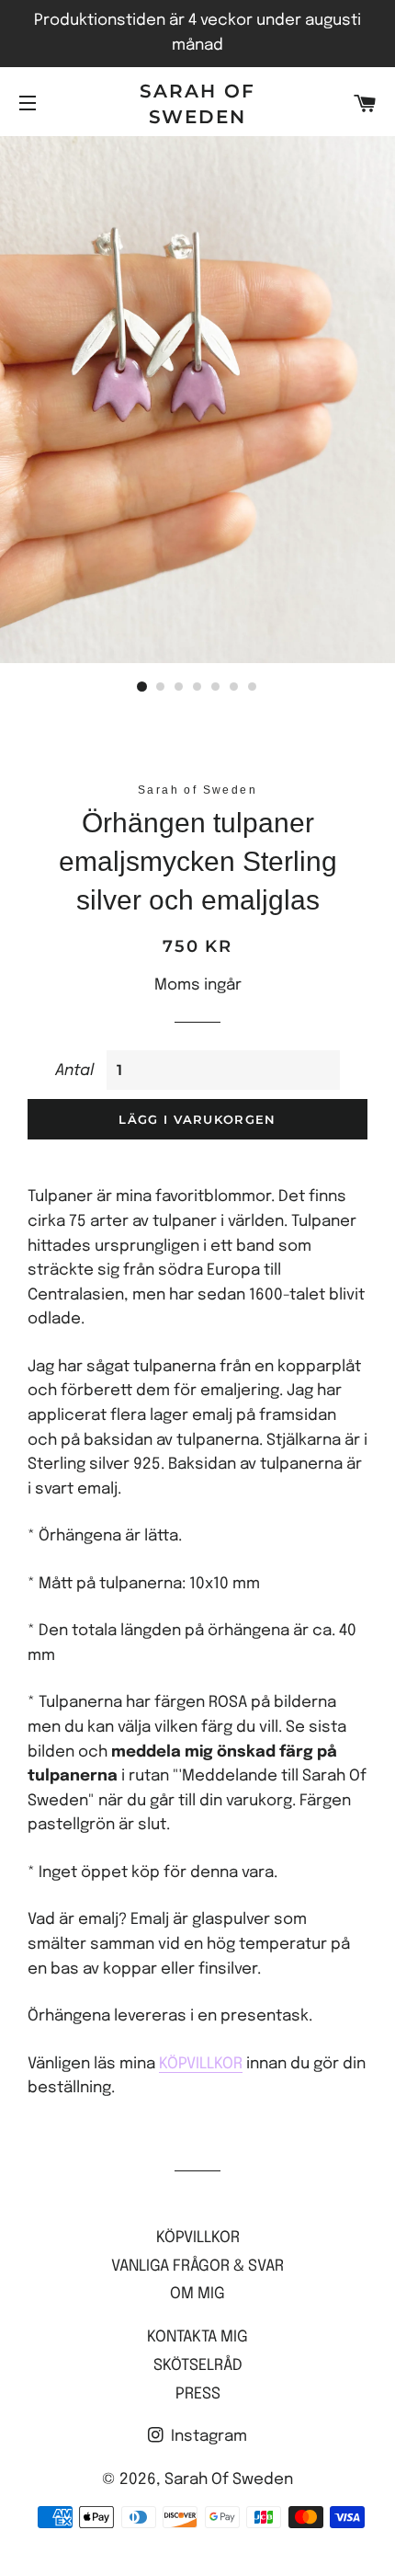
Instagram (207, 2437)
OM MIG (197, 2294)
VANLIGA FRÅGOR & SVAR (197, 2267)
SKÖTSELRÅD (198, 2366)
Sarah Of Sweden (197, 104)
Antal (74, 1071)
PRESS (198, 2394)
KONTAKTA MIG (197, 2337)
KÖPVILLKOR (201, 2064)
